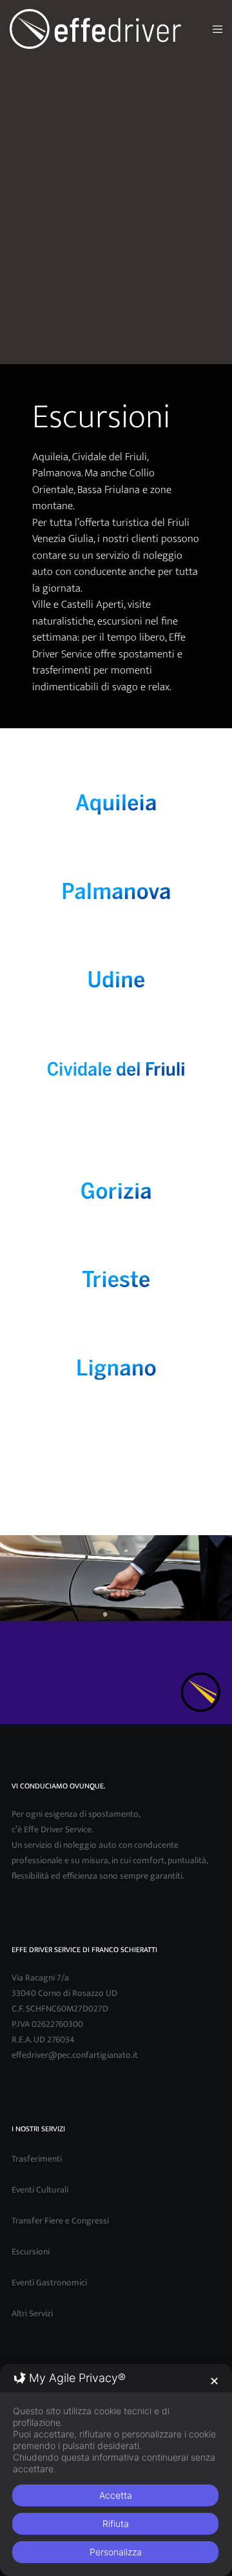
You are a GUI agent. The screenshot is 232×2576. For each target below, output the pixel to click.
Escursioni (31, 2252)
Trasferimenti (37, 2159)
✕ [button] (214, 2381)
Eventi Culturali (40, 2190)
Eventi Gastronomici (49, 2282)
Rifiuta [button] (116, 2523)
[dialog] (116, 2470)
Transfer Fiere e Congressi (60, 2221)
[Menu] (214, 29)
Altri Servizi (32, 2313)
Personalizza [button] (116, 2552)
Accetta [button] (116, 2495)
